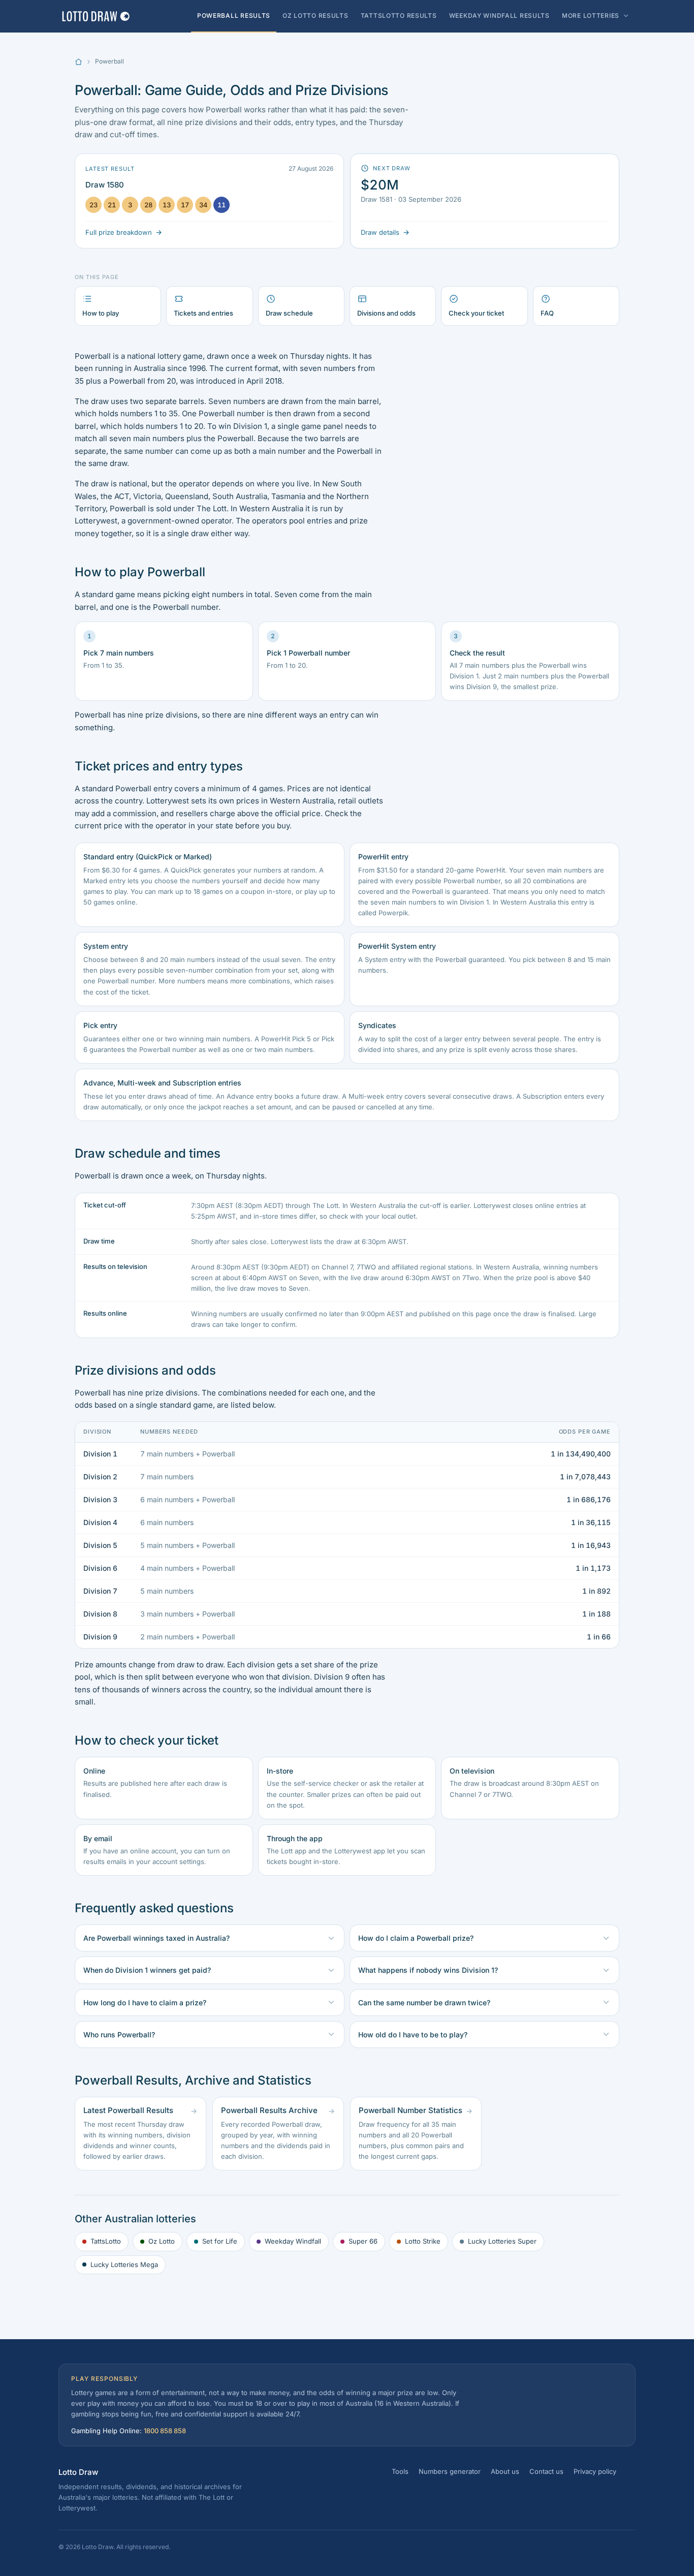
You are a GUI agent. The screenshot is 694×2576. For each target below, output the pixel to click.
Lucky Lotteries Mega (124, 2264)
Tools (400, 2471)
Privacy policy (595, 2471)
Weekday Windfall (293, 2241)
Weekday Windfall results (499, 15)
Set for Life (220, 2241)
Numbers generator (450, 2471)
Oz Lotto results (316, 15)
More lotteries (591, 15)
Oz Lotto (162, 2241)
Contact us (546, 2471)
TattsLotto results (399, 15)
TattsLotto (106, 2241)
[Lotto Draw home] (96, 16)
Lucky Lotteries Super (502, 2241)
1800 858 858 (165, 2431)
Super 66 (363, 2241)
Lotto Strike (423, 2241)
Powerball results (234, 15)
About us (505, 2471)
